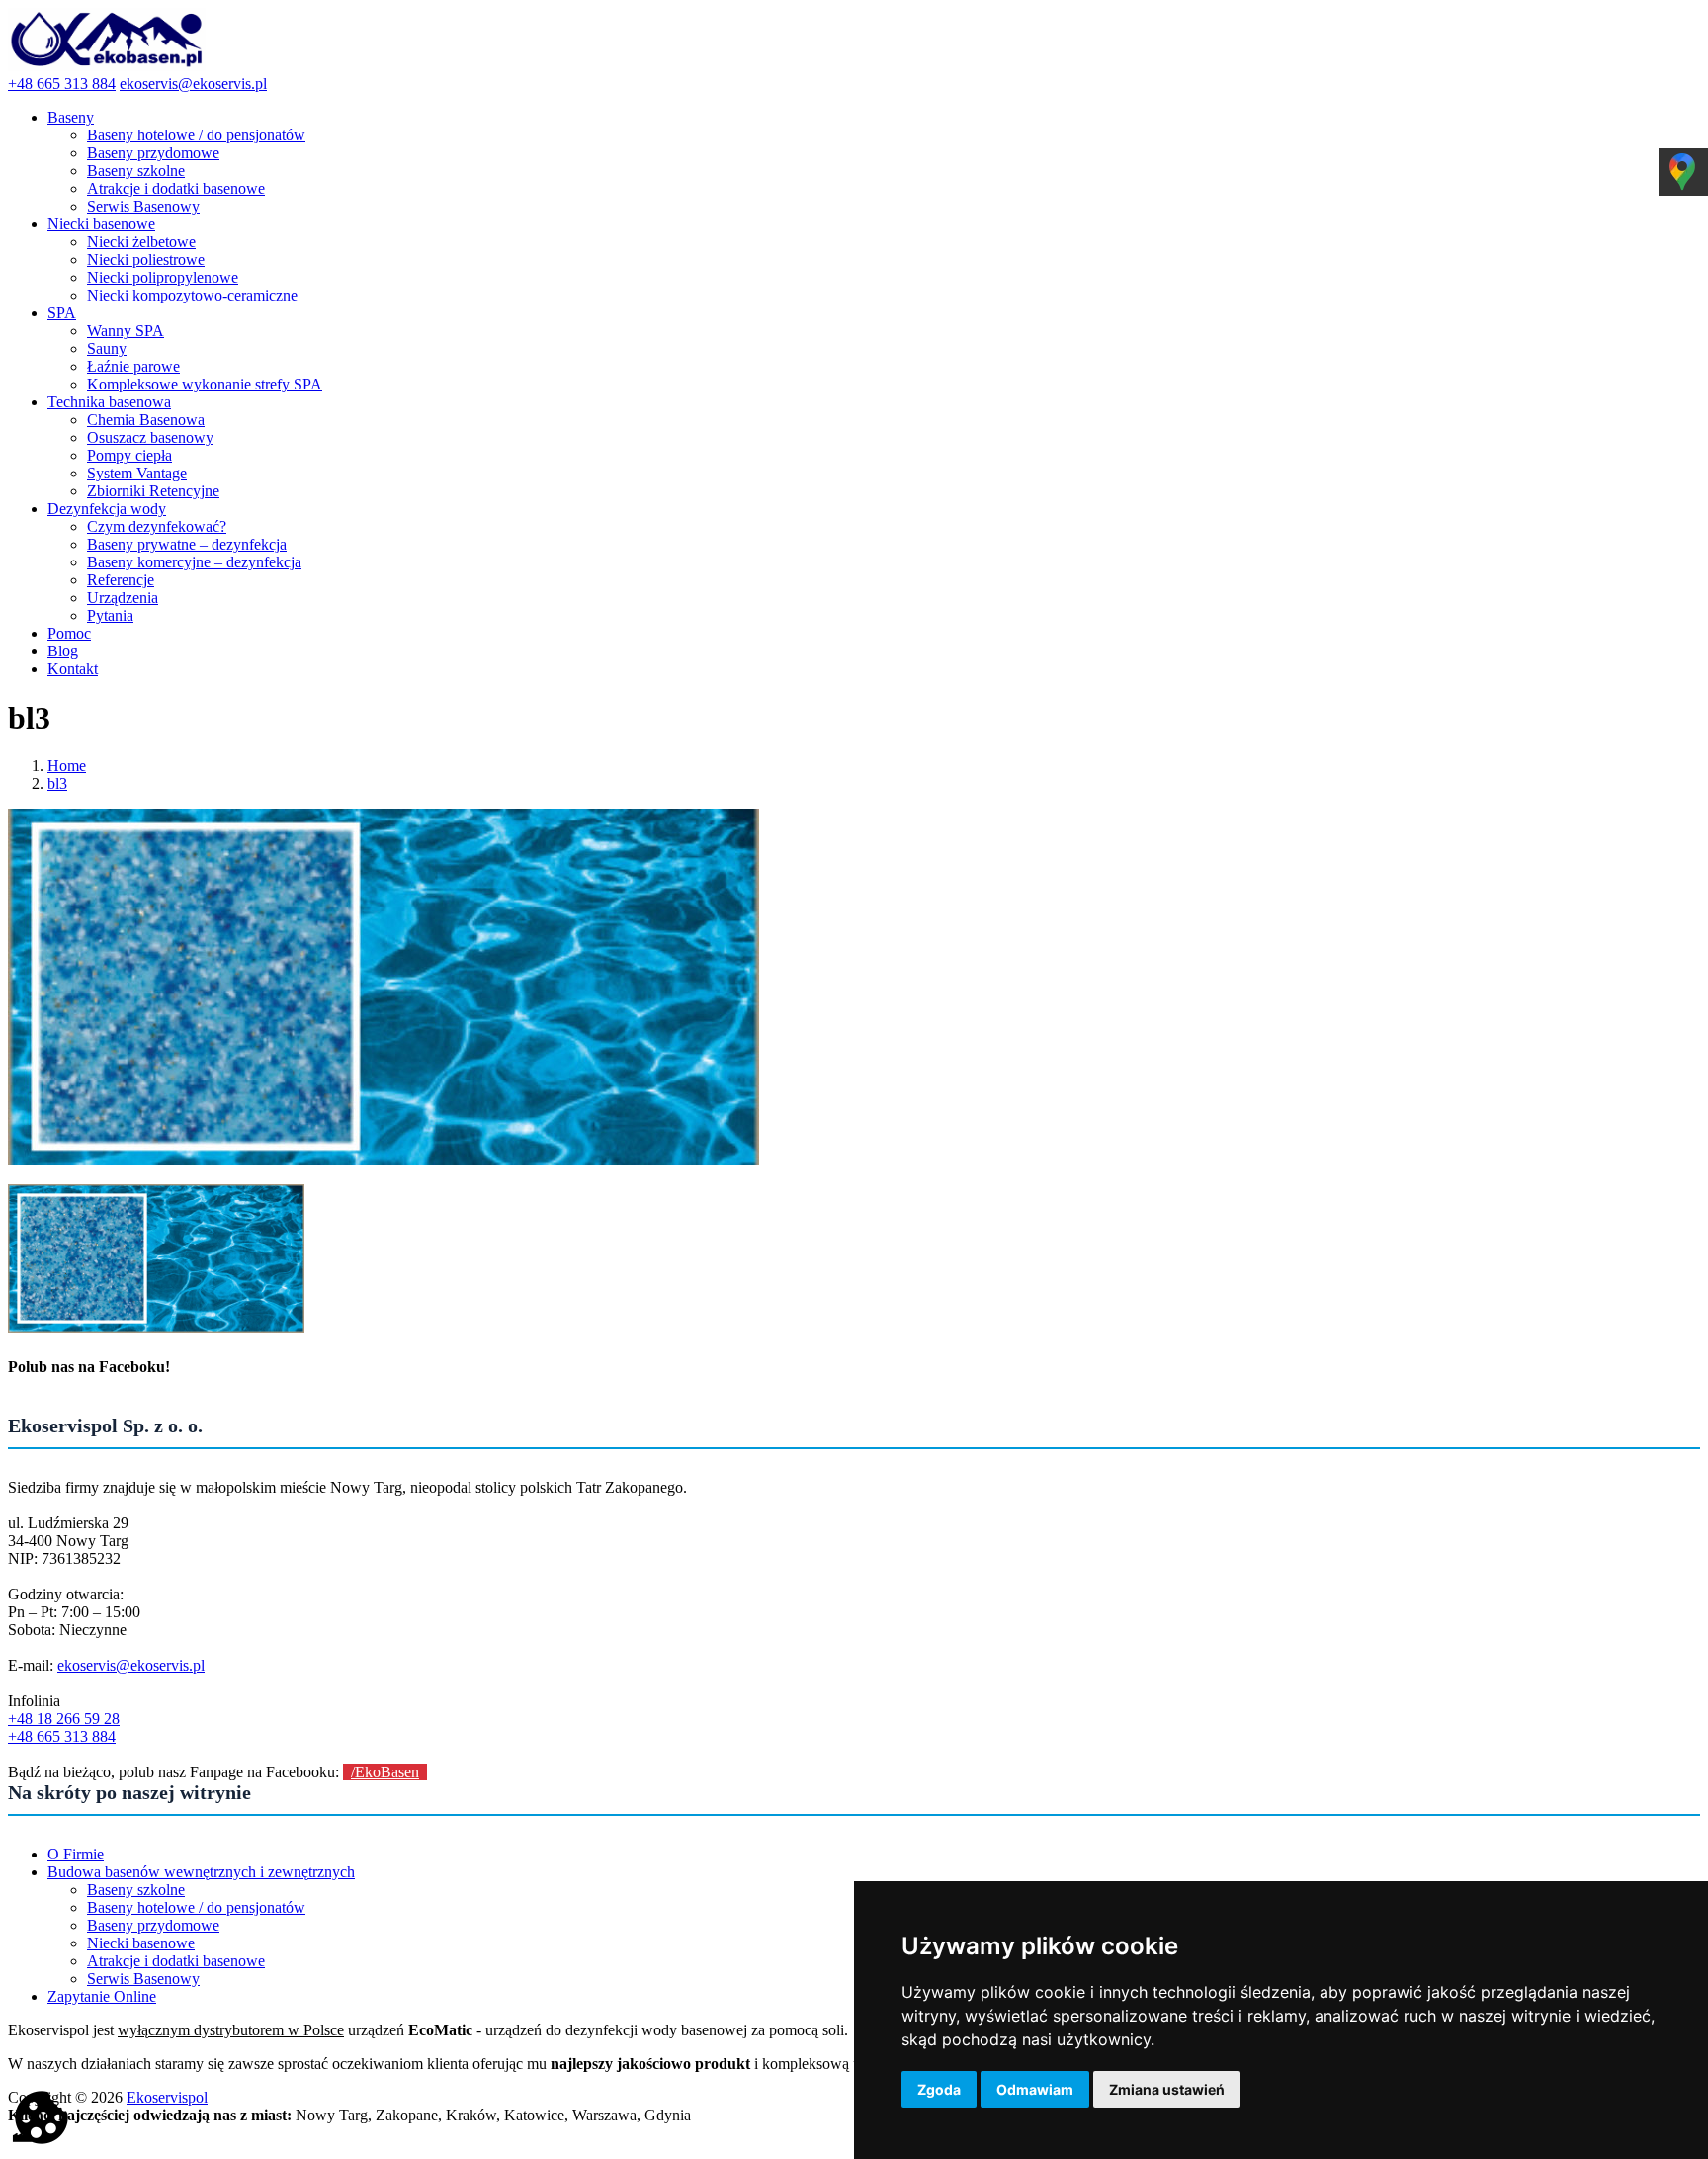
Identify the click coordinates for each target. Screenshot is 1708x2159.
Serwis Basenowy (143, 206)
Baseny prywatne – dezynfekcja (187, 544)
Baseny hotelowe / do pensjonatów (196, 135)
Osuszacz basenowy (150, 437)
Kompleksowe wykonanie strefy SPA (205, 384)
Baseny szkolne (136, 171)
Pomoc (69, 633)
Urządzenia (123, 598)
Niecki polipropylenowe (163, 277)
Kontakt (73, 669)
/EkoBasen (385, 1772)
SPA (62, 313)
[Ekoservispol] (107, 66)
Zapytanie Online (102, 1996)
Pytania (110, 615)
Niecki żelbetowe (141, 242)
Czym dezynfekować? (157, 526)
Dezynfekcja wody (107, 509)
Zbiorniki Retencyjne (153, 491)
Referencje (121, 580)
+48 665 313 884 (62, 84)
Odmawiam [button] (1035, 2089)
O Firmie (76, 1854)
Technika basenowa (109, 402)
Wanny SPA (126, 331)
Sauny (107, 348)
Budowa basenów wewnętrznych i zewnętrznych (201, 1872)
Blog (63, 651)
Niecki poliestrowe (146, 259)
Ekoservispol (167, 2097)
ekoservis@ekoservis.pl (193, 84)
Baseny (71, 117)
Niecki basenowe (101, 224)
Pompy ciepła (129, 455)
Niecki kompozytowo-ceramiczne (192, 295)
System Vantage (137, 473)
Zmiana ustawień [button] (1167, 2089)
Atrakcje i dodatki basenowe (176, 188)
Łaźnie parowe (133, 366)
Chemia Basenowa (146, 420)
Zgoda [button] (939, 2089)
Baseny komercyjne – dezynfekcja (194, 562)
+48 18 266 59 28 (64, 1719)
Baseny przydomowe (153, 153)
